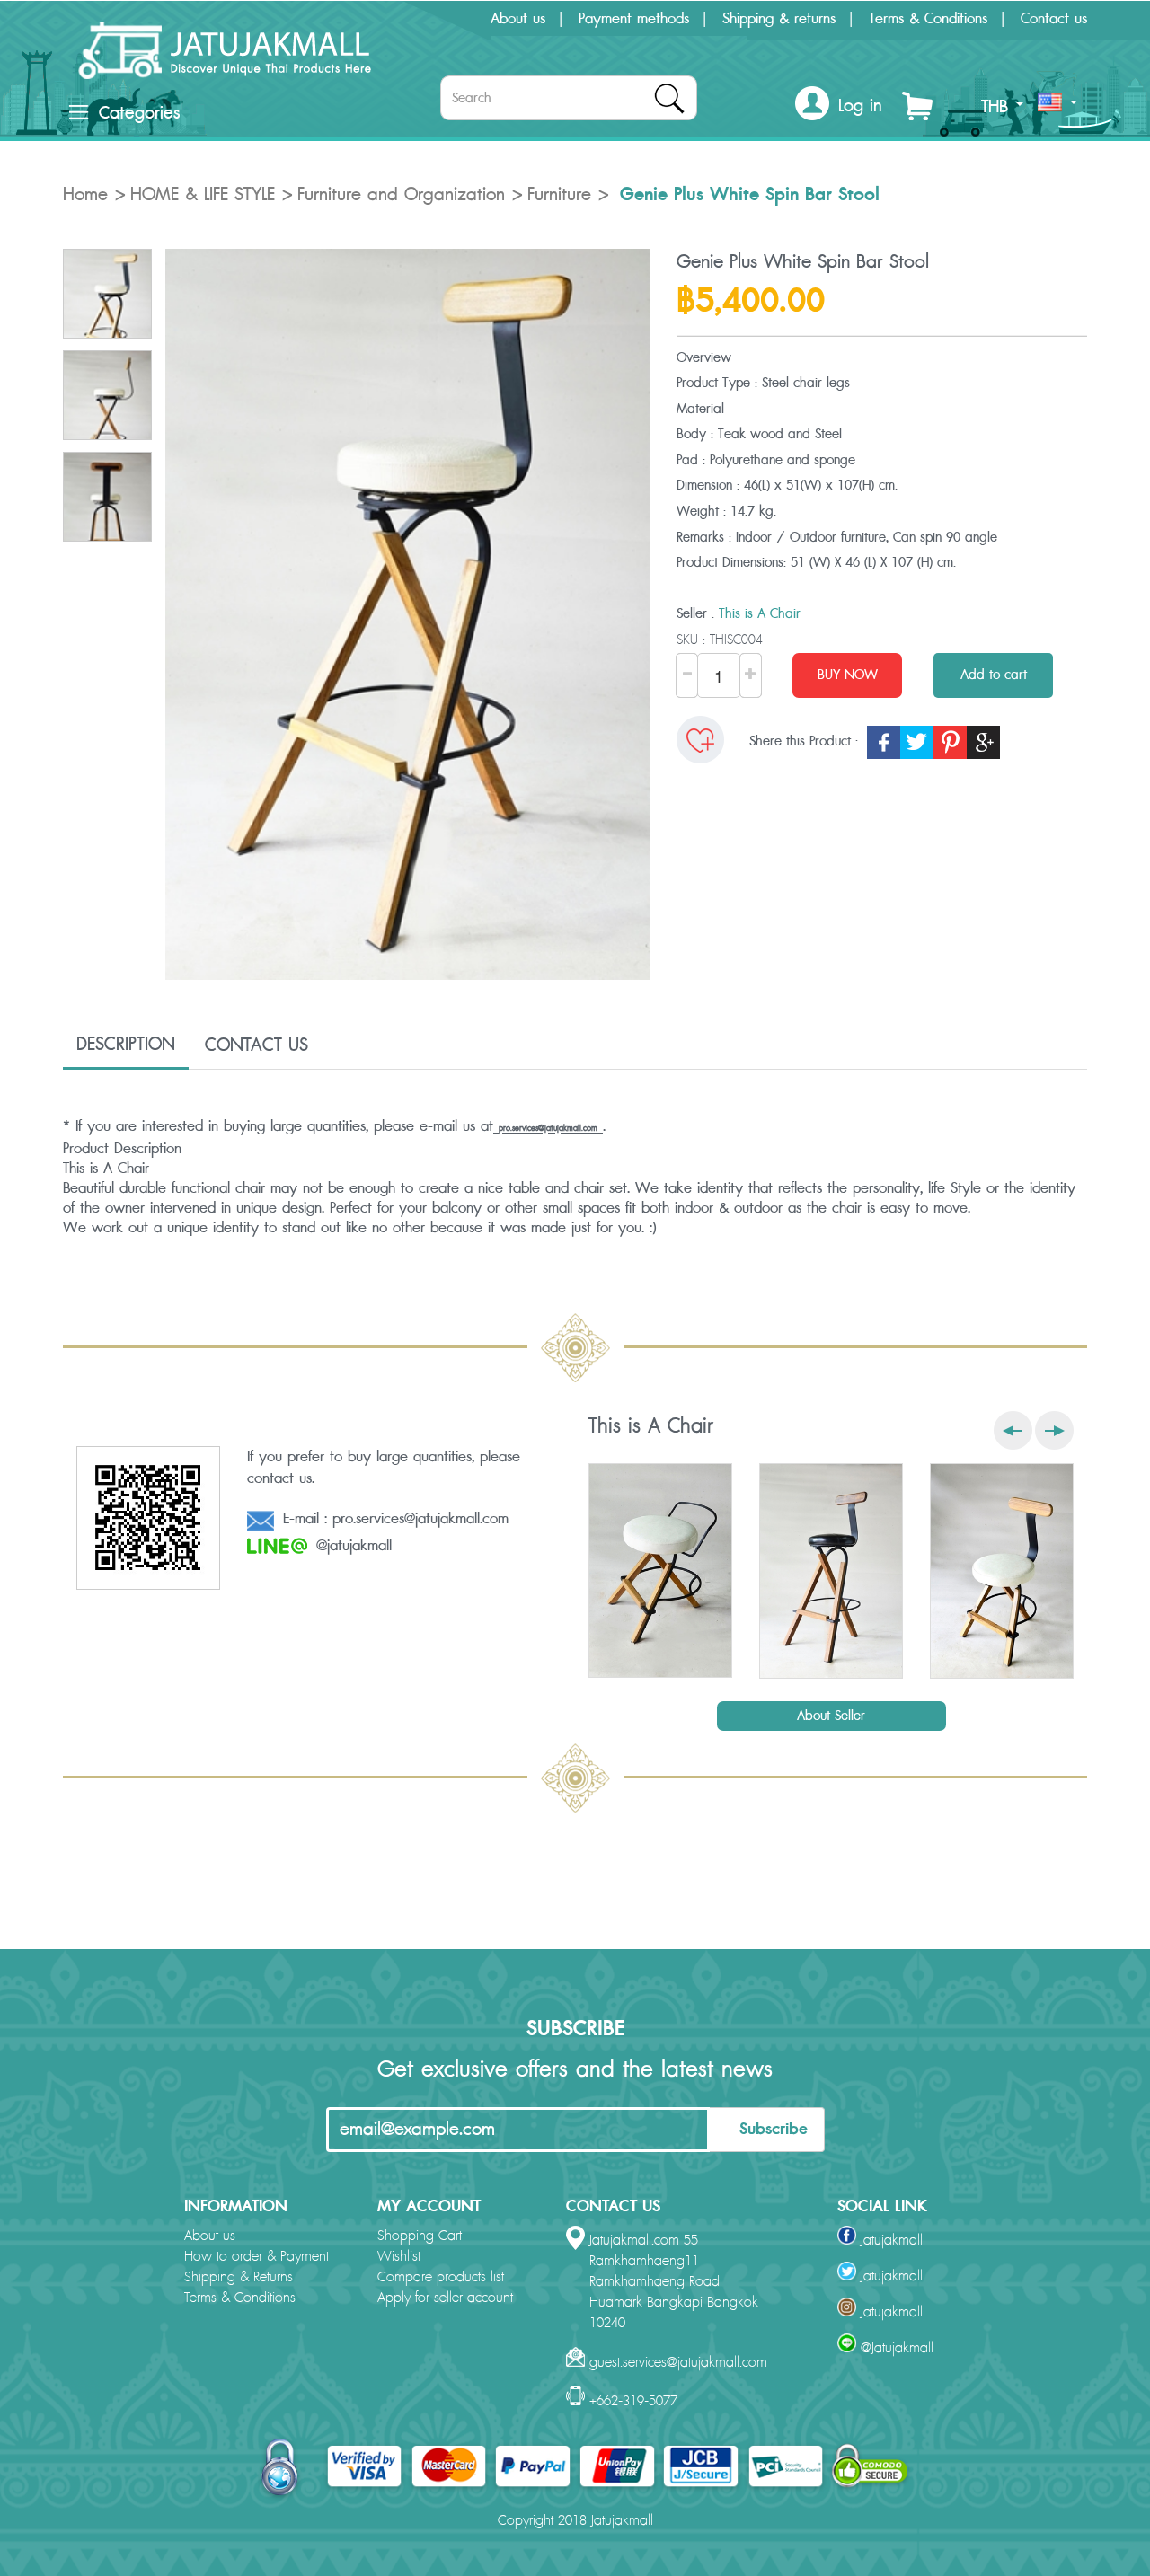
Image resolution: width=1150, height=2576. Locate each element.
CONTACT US (257, 1045)
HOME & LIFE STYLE (203, 195)
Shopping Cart (420, 2236)
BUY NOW (848, 675)
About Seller (831, 1716)
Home (85, 195)
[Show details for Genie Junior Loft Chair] (660, 1570)
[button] (839, 106)
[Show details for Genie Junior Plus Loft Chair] (1002, 1571)
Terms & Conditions (928, 19)
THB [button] (998, 107)
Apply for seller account (445, 2298)
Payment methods (634, 19)
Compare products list (441, 2277)
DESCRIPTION (126, 1045)
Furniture (559, 195)
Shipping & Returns (239, 2277)
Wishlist (399, 2257)
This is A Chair (760, 614)
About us (518, 19)
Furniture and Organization (401, 195)
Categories (139, 113)
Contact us (1054, 19)
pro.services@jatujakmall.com (548, 1129)
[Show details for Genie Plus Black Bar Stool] (831, 1571)
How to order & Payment (257, 2257)
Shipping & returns (779, 19)
